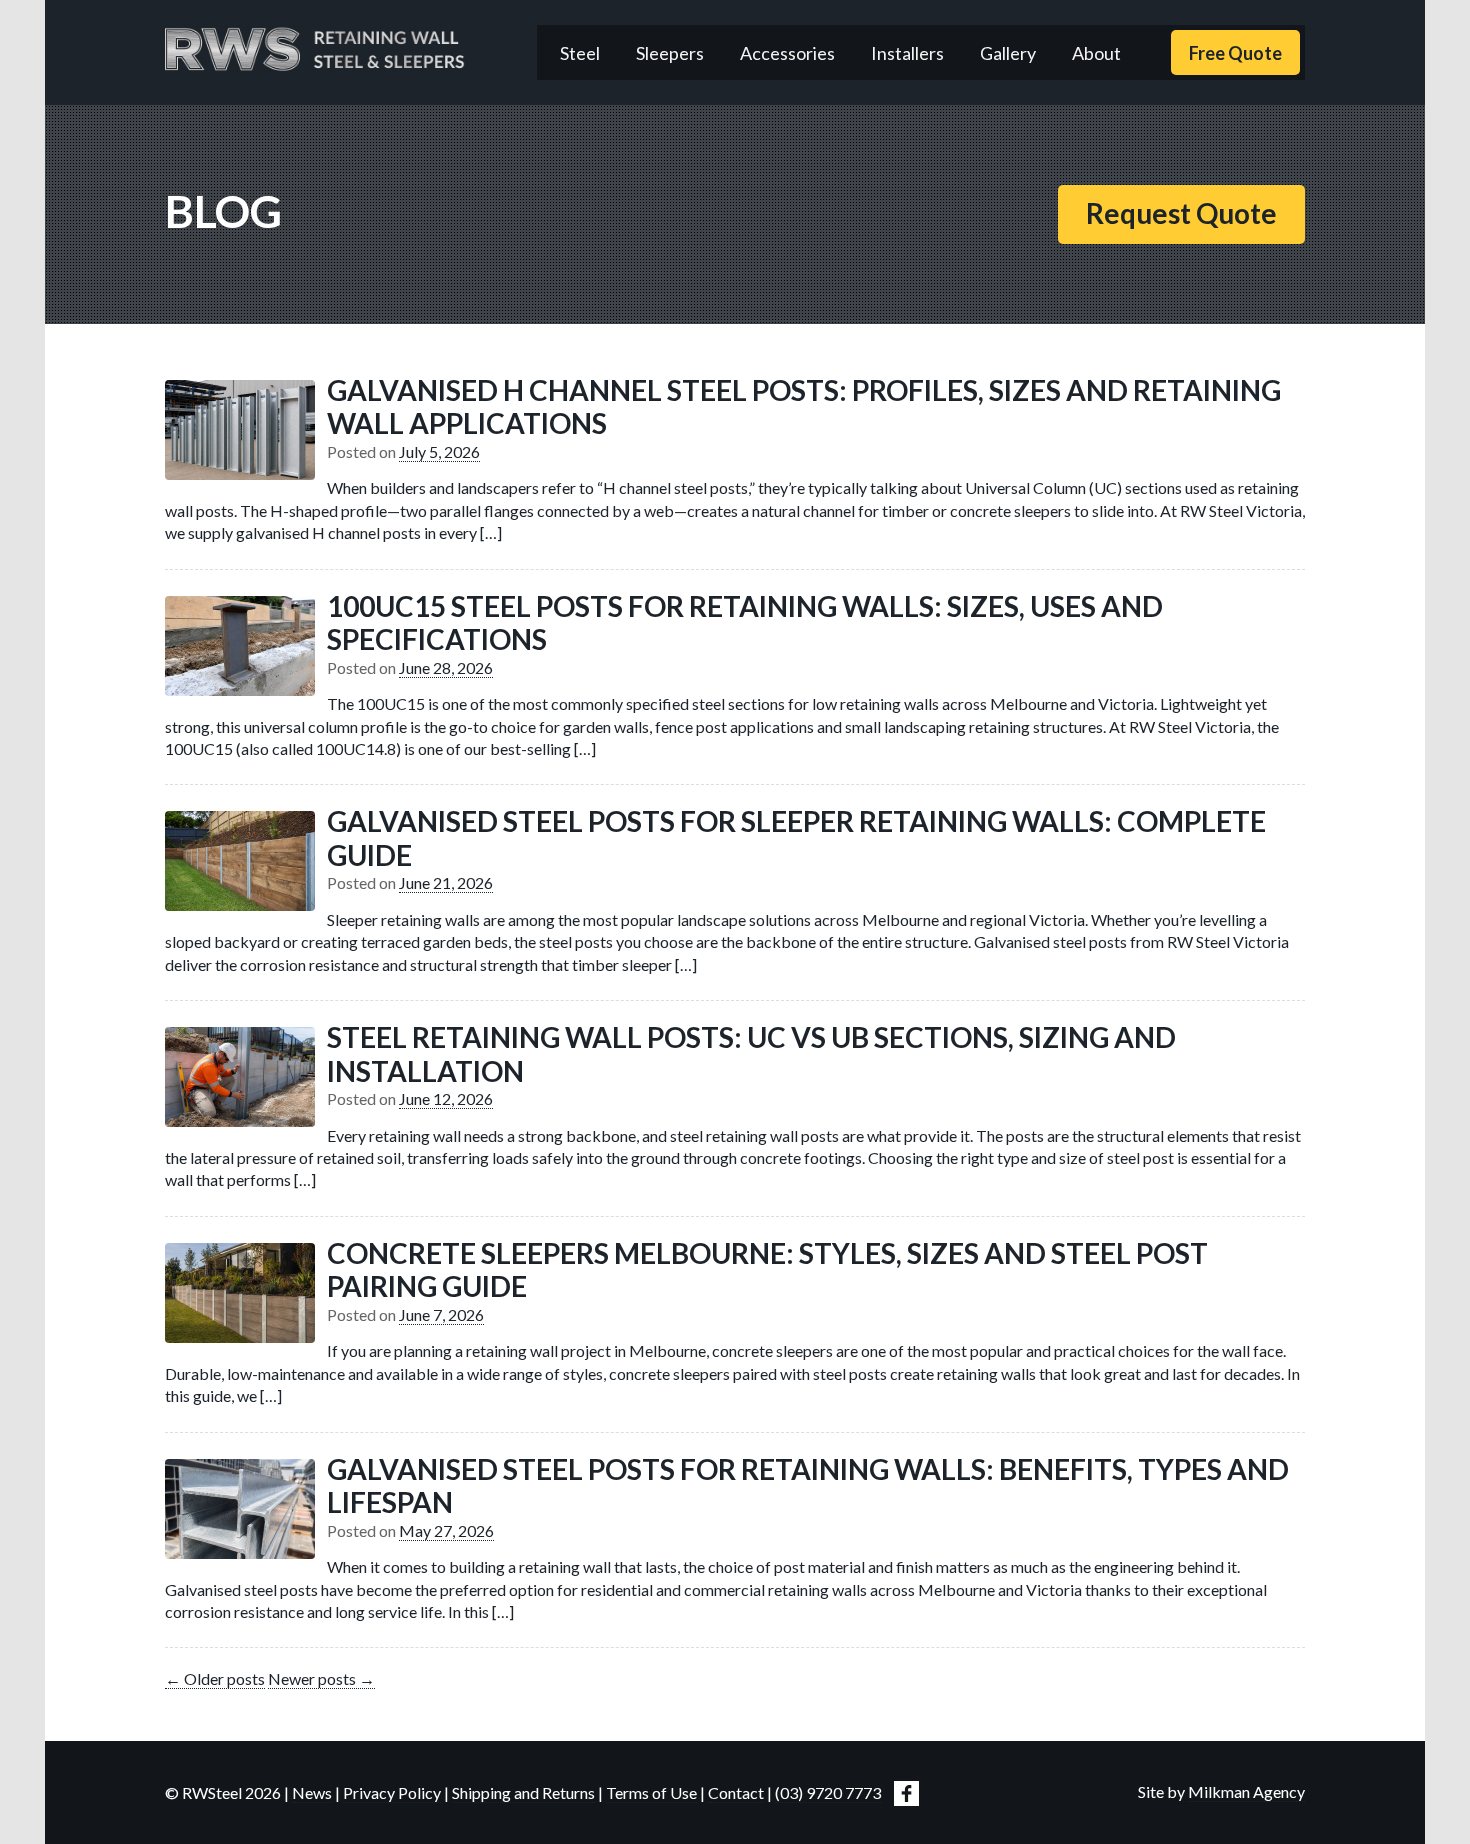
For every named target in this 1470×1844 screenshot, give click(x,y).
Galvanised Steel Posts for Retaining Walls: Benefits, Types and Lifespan (808, 1486)
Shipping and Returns (523, 1792)
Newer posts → (321, 1678)
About (1096, 53)
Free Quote (1235, 53)
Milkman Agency (1246, 1791)
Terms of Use (651, 1792)
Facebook (906, 1793)
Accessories (787, 53)
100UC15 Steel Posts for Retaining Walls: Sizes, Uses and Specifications (745, 623)
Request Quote (1181, 213)
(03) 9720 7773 (828, 1792)
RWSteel (315, 49)
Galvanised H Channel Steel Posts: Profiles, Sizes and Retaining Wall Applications (804, 407)
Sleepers (670, 53)
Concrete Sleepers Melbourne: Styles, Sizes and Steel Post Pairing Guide (767, 1270)
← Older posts (215, 1678)
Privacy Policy (392, 1792)
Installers (907, 53)
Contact (736, 1792)
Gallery (1008, 53)
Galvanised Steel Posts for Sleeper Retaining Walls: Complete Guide (796, 838)
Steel (580, 53)
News (312, 1792)
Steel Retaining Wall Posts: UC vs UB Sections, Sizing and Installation (751, 1054)
